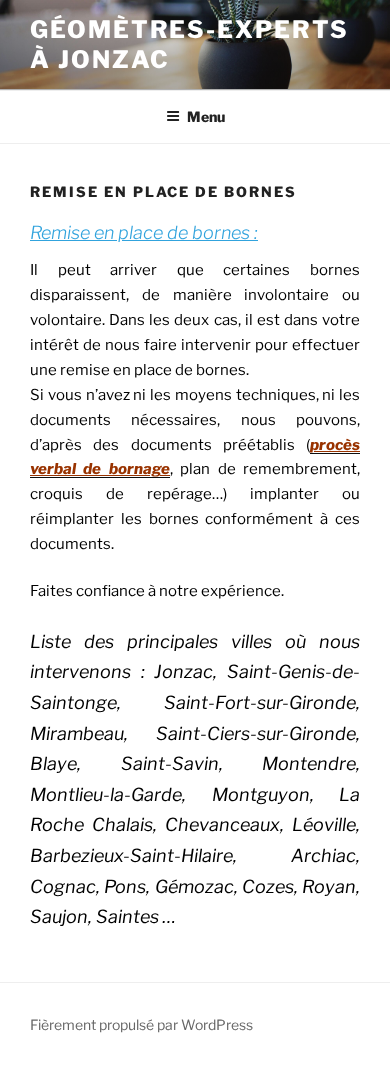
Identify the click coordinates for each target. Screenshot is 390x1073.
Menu (206, 116)
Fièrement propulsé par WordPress (141, 1024)
